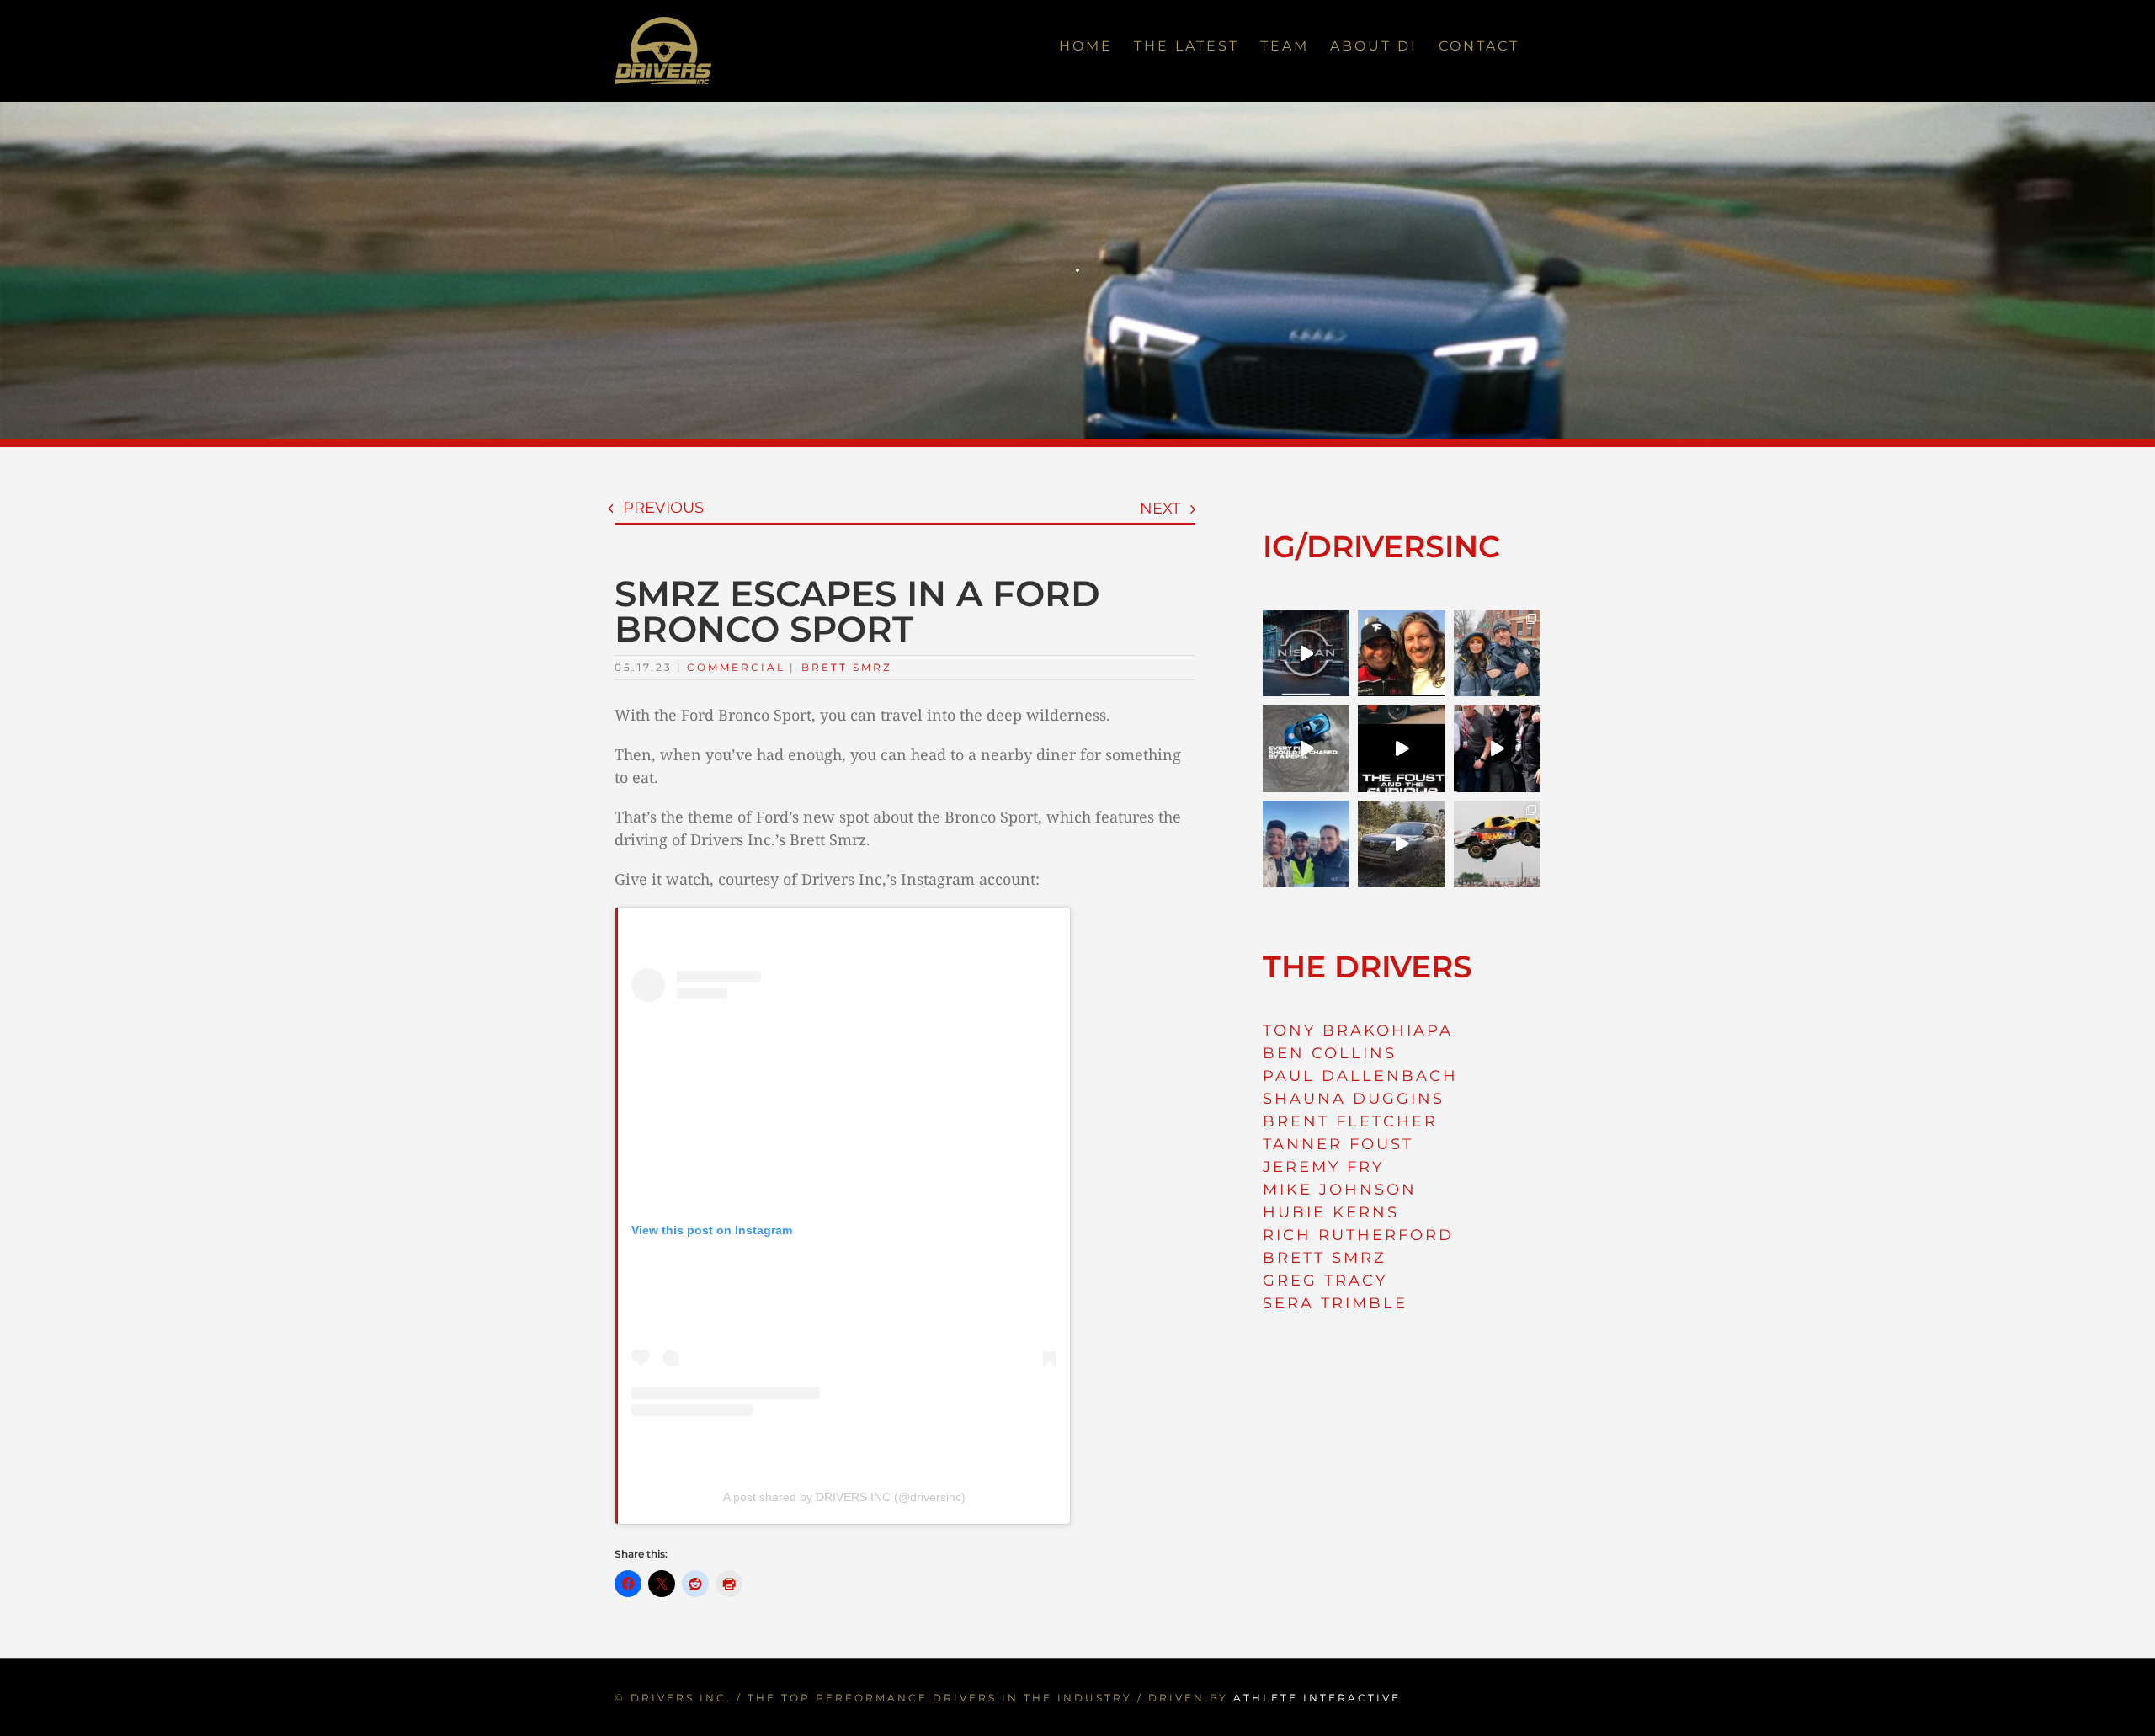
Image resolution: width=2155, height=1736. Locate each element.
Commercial (736, 667)
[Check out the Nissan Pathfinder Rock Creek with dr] (1401, 844)
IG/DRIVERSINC (1381, 546)
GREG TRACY (1325, 1281)
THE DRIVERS (1367, 967)
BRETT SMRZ (1325, 1258)
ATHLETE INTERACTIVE (1317, 1698)
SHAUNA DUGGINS (1354, 1099)
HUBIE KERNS (1331, 1212)
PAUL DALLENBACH (1360, 1076)
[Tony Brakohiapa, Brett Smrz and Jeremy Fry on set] (1306, 844)
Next (1160, 509)
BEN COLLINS (1330, 1053)
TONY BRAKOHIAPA (1358, 1030)
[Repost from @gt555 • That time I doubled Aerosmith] (1401, 653)
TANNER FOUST (1338, 1144)
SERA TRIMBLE (1335, 1303)
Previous (663, 508)
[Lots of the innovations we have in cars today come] (1401, 748)
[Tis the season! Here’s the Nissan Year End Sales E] (1306, 653)
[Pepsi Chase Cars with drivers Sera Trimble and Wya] (1306, 748)
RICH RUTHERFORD (1358, 1235)
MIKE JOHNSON (1340, 1190)
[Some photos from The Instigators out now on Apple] (1497, 653)
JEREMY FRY (1323, 1167)
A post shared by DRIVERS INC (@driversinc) (844, 1497)
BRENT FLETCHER (1350, 1121)
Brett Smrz (847, 667)
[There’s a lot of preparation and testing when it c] (1497, 748)
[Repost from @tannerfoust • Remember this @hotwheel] (1497, 844)
